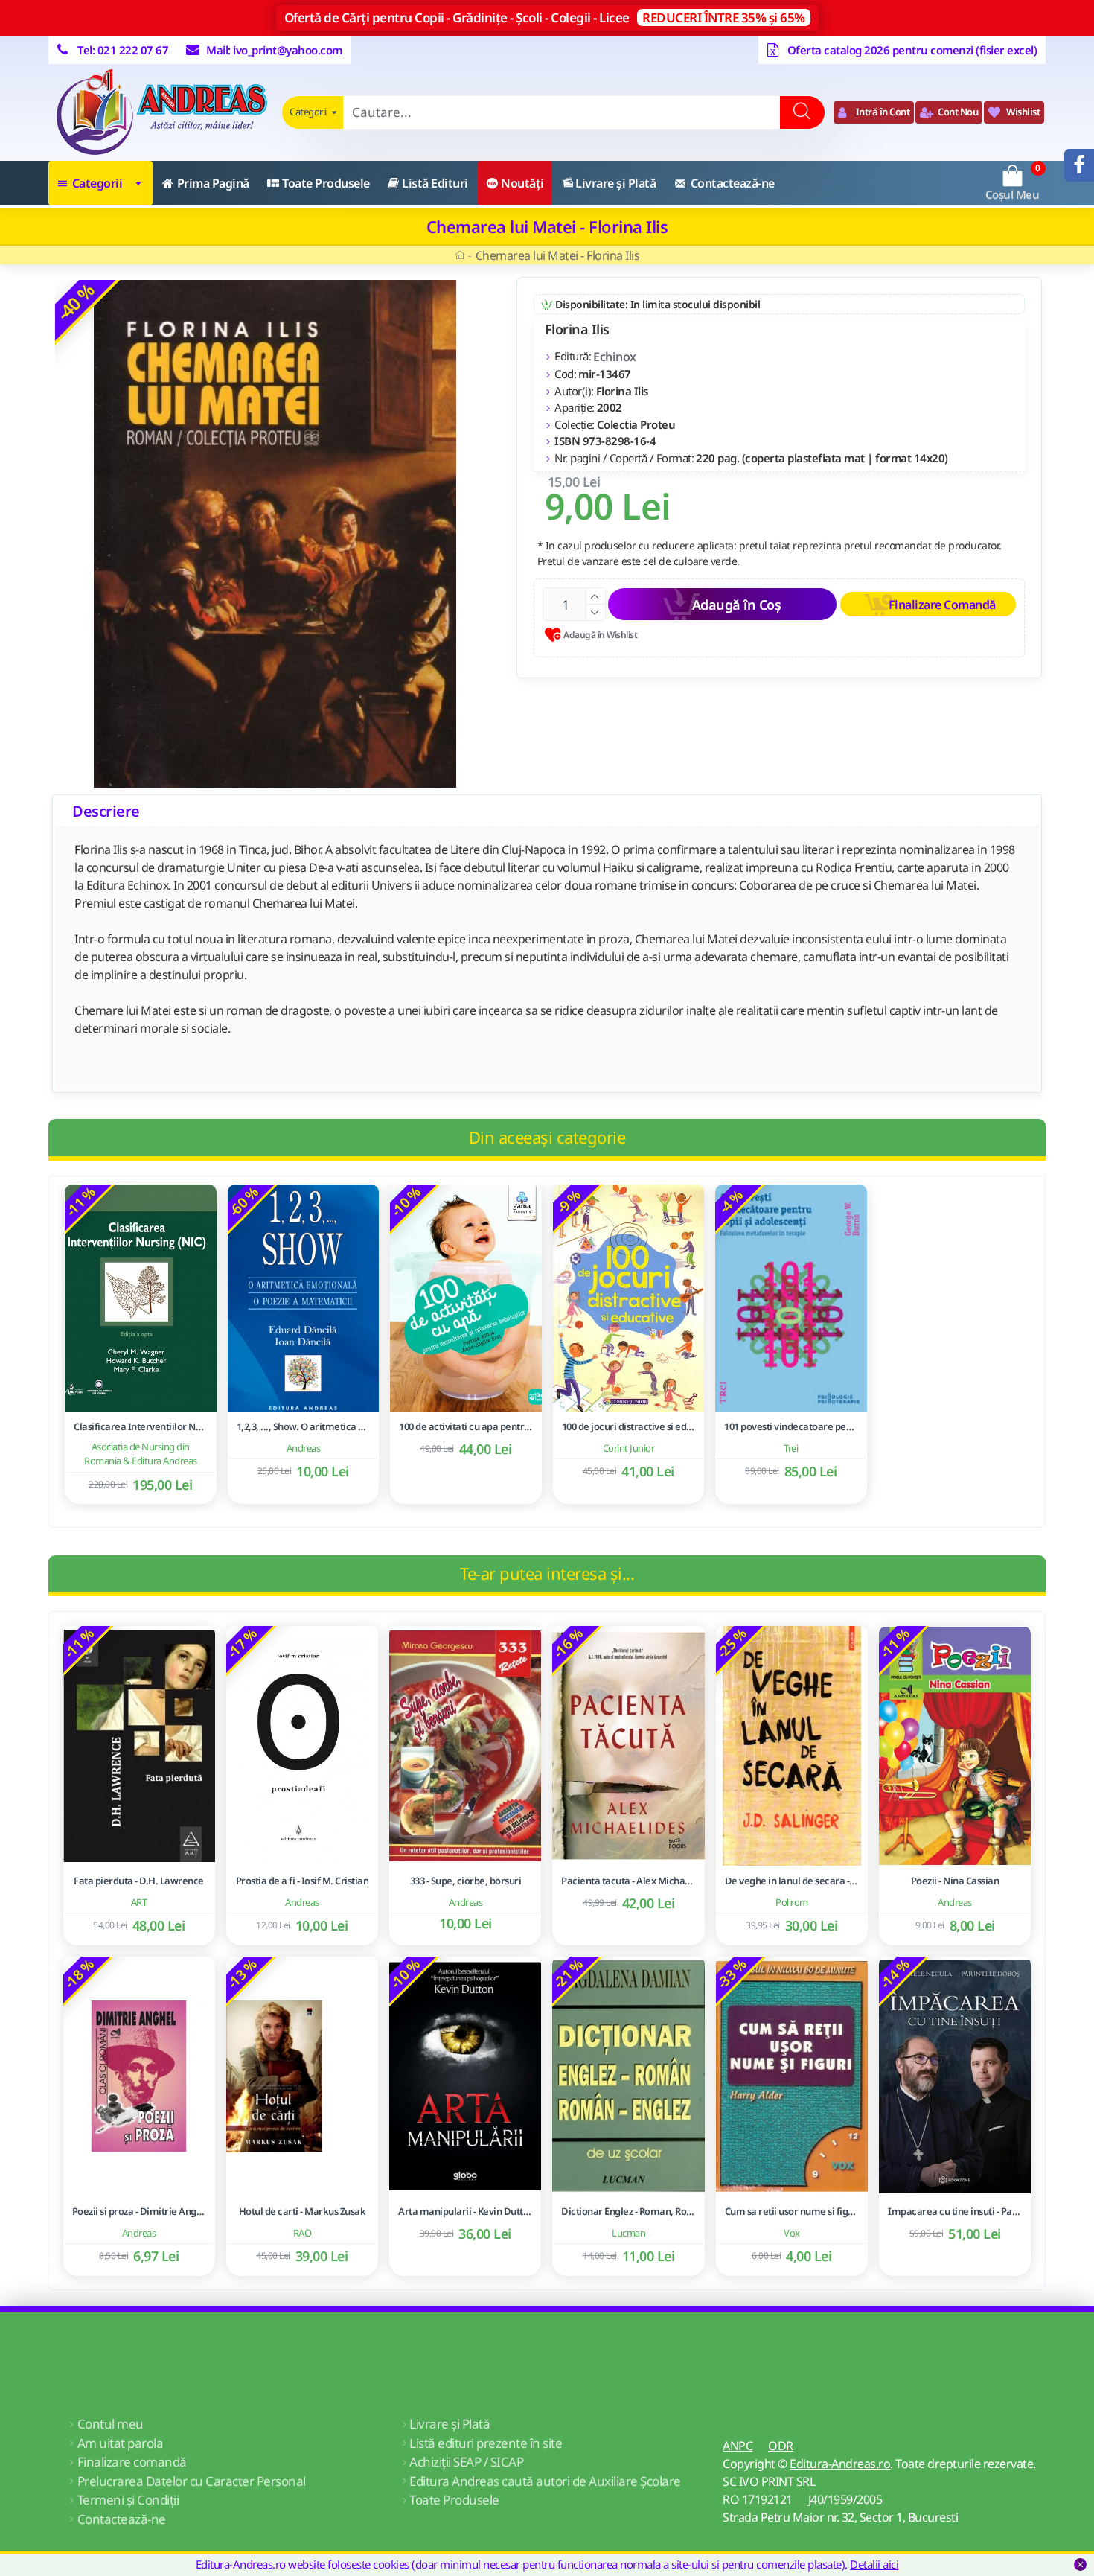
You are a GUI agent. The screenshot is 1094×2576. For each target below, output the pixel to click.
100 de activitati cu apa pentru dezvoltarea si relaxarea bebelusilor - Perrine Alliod (466, 1427)
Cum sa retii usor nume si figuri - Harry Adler (792, 2212)
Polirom (792, 1902)
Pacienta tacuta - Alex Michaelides (628, 1881)
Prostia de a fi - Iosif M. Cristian (303, 1881)
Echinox (615, 357)
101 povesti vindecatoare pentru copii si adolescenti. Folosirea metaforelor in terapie (791, 1427)
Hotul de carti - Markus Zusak (303, 2212)
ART (139, 1902)
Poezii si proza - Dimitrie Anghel (139, 2212)
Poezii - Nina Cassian (955, 1881)
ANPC (738, 2446)
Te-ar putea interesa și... (547, 1573)
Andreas (304, 1448)
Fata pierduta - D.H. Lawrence (139, 1881)
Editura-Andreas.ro (840, 2464)
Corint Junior (629, 1448)
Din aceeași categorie (547, 1137)
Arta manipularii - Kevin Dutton (465, 2212)
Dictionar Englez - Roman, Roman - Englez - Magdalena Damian (628, 2212)
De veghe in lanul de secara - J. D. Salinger (792, 1881)
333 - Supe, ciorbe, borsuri (466, 1881)
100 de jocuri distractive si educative (629, 1427)
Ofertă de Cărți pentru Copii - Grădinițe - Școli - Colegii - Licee (545, 17)
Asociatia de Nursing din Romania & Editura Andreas (141, 1454)
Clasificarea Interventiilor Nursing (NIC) (141, 1427)
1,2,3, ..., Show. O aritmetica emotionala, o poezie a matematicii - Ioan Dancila (304, 1427)
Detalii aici (874, 2564)
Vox (792, 2233)
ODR (781, 2446)
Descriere (106, 811)
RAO (303, 2233)
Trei (791, 1448)
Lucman (628, 2233)
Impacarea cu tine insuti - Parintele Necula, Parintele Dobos (955, 2212)
